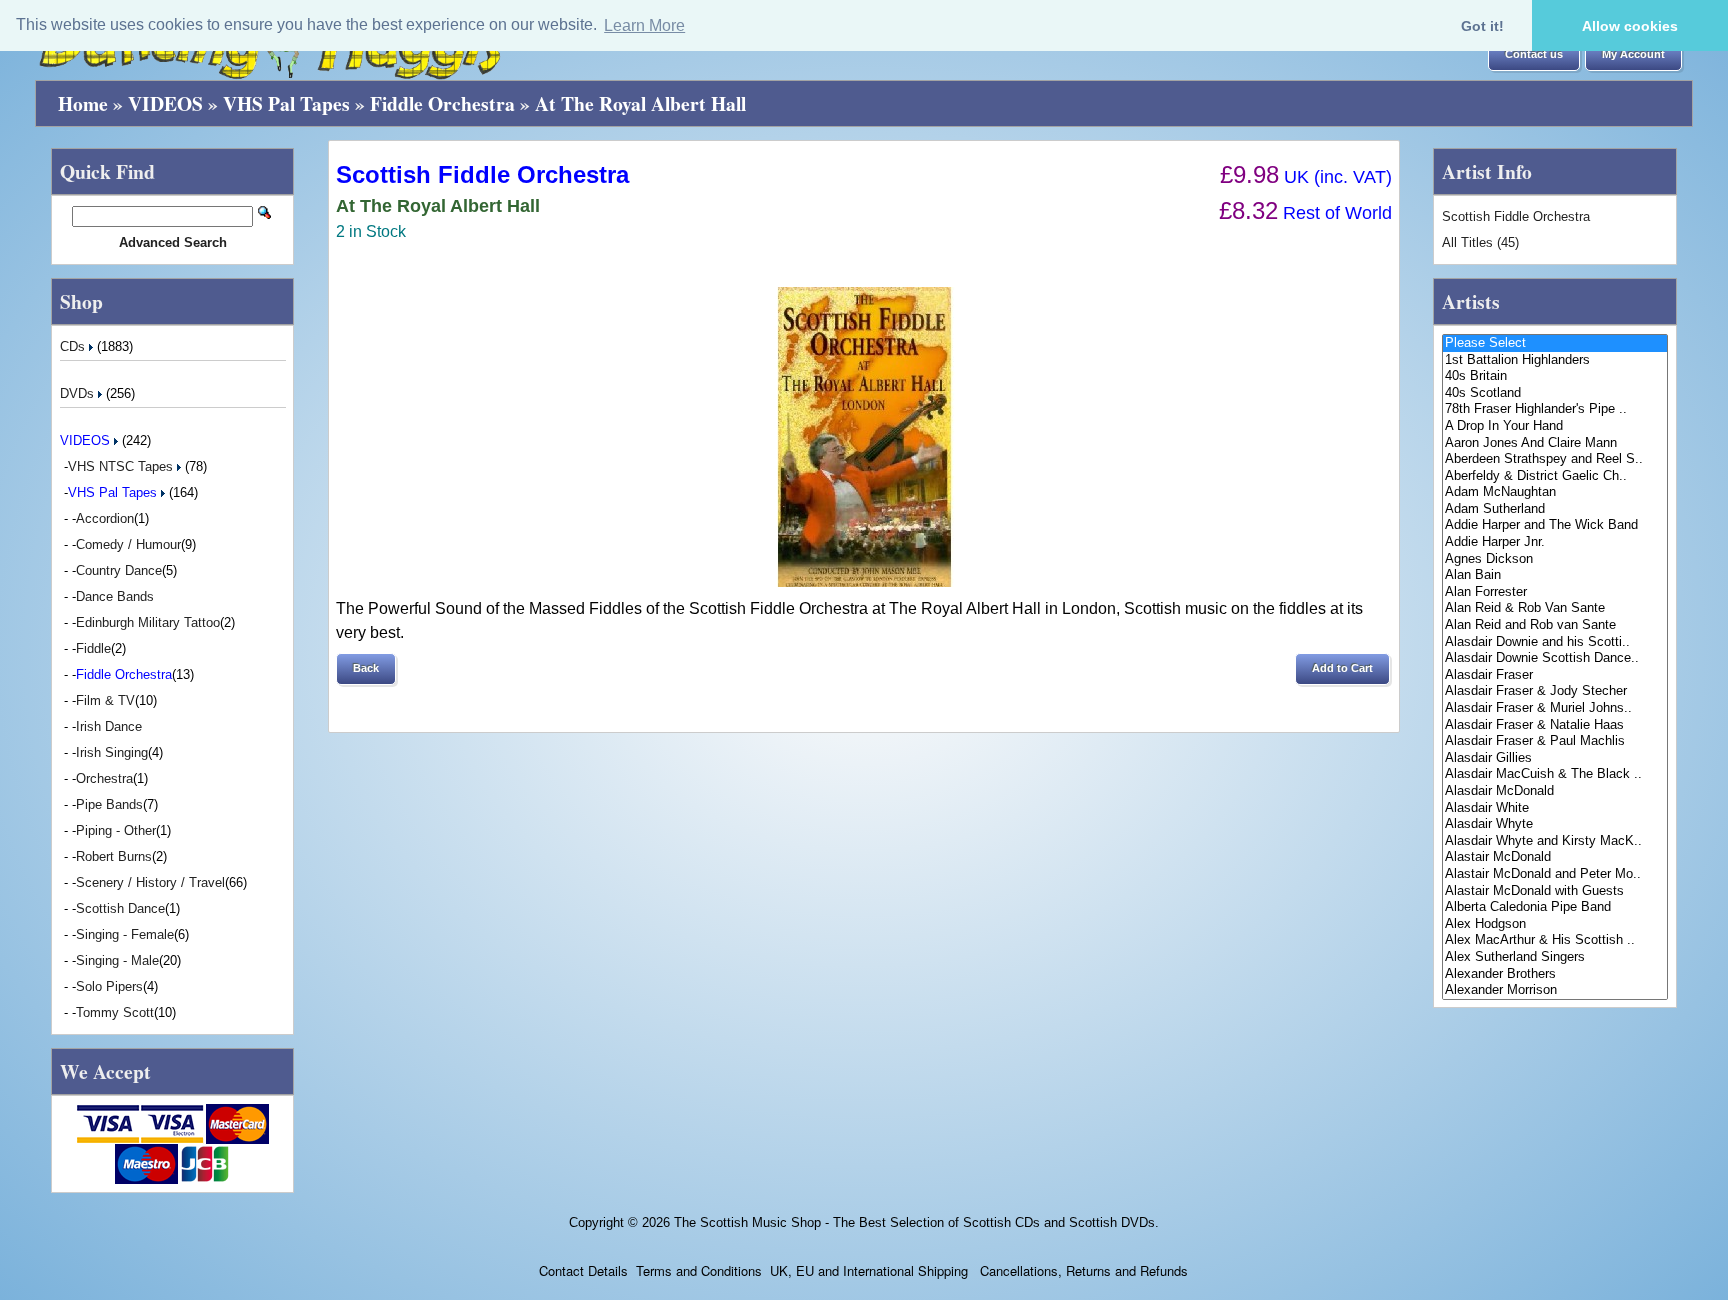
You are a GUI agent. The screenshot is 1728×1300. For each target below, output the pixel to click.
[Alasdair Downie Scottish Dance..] (1555, 658)
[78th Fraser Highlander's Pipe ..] (1555, 409)
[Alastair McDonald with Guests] (1555, 891)
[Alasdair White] (1555, 808)
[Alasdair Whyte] (1555, 824)
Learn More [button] (644, 25)
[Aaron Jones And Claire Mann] (1555, 443)
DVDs (79, 393)
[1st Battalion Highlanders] (1555, 360)
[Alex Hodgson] (1555, 924)
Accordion (105, 518)
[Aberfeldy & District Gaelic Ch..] (1555, 476)
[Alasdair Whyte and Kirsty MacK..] (1555, 841)
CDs (74, 346)
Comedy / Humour (128, 544)
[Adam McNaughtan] (1555, 492)
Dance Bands (115, 596)
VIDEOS (165, 103)
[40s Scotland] (1555, 393)
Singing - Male (117, 960)
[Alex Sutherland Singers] (1555, 957)
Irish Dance (109, 726)
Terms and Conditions (699, 1270)
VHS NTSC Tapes (122, 466)
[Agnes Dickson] (1555, 559)
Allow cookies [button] (1630, 26)
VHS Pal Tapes (286, 103)
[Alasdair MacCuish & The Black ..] (1555, 774)
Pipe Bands (109, 804)
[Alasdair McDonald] (1555, 791)
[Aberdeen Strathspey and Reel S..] (1555, 459)
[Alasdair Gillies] (1555, 758)
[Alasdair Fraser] (1555, 675)
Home (83, 103)
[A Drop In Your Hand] (1555, 426)
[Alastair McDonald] (1555, 857)
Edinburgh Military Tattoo (148, 622)
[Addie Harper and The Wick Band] (1555, 525)
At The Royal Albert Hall (640, 103)
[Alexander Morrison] (1555, 990)
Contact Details (583, 1270)
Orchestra (104, 778)
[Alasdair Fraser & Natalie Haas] (1555, 725)
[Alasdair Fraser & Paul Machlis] (1555, 741)
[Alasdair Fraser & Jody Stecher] (1555, 691)
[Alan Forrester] (1555, 592)
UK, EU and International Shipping (869, 1270)
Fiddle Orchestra (442, 103)
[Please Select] (1555, 343)
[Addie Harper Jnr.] (1555, 542)
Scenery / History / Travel (150, 882)
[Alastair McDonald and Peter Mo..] (1555, 874)
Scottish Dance (120, 908)
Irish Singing (112, 752)
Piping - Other (116, 830)
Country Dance (119, 570)
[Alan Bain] (1555, 575)
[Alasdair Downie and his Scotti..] (1555, 642)
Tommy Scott (115, 1012)
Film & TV (105, 700)
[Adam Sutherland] (1555, 509)
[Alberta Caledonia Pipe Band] (1555, 907)
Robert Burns (114, 856)
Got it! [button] (1482, 26)
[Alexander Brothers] (1555, 974)
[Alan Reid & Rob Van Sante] (1555, 608)
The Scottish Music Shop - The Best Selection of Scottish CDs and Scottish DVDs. (916, 1222)
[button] (1534, 55)
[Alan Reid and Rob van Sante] (1555, 625)
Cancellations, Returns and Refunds (1082, 1270)
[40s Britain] (1555, 376)
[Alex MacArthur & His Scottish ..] (1555, 940)
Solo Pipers (109, 986)
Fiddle (93, 648)
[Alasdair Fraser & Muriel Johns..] (1555, 708)
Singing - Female (125, 934)
